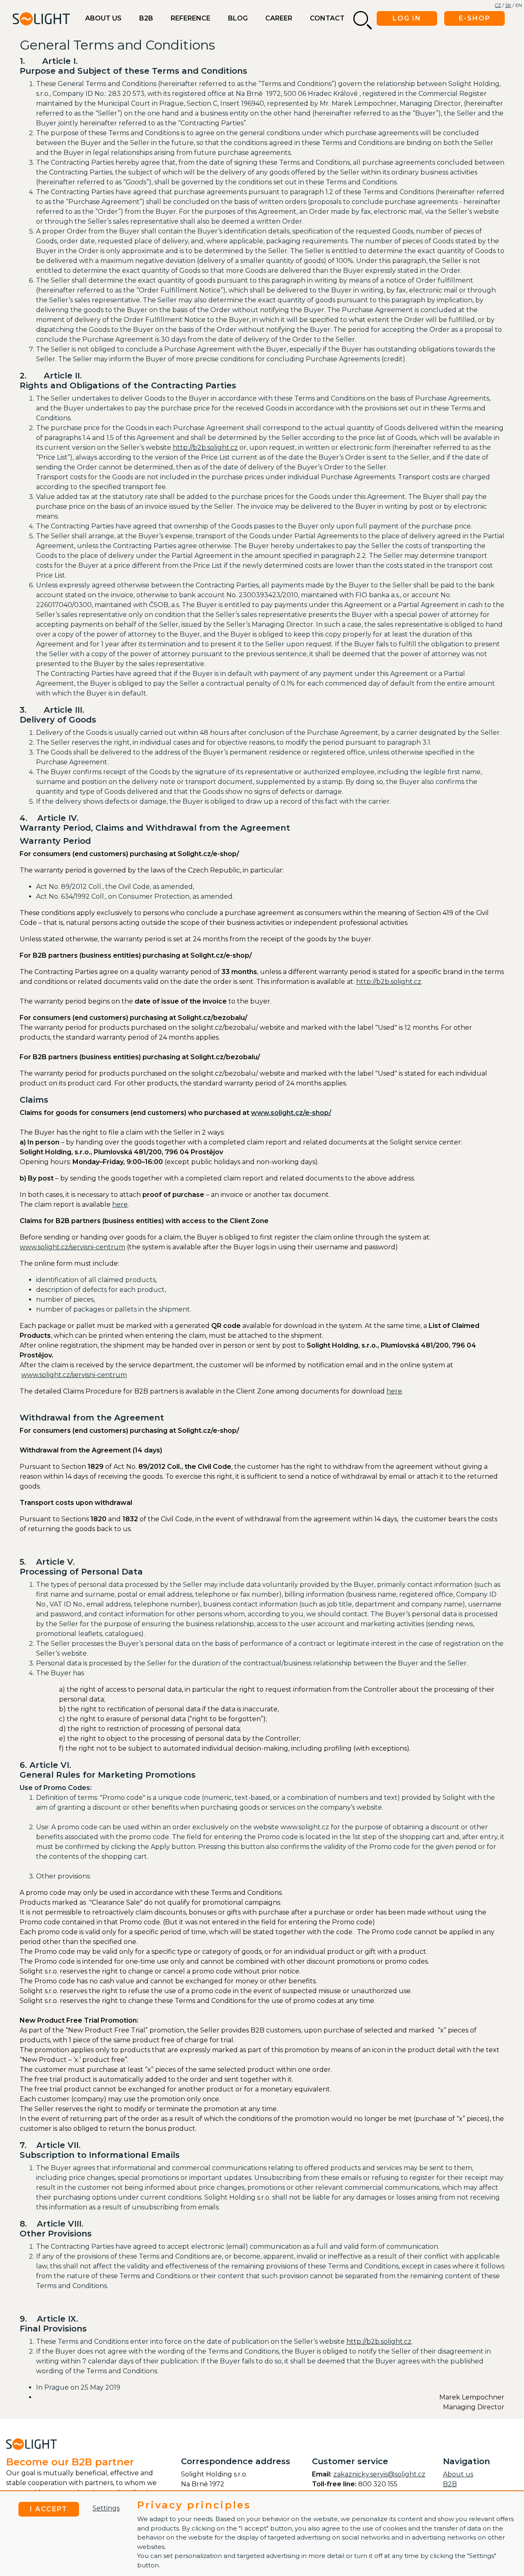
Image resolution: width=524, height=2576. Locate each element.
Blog (238, 18)
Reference (191, 18)
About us (103, 18)
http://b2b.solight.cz (205, 447)
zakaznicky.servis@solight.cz (379, 2474)
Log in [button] (407, 18)
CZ (498, 5)
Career (279, 18)
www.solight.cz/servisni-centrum (72, 1247)
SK (508, 5)
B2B (146, 18)
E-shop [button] (475, 18)
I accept (49, 2509)
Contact (327, 18)
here (120, 1204)
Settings (106, 2508)
